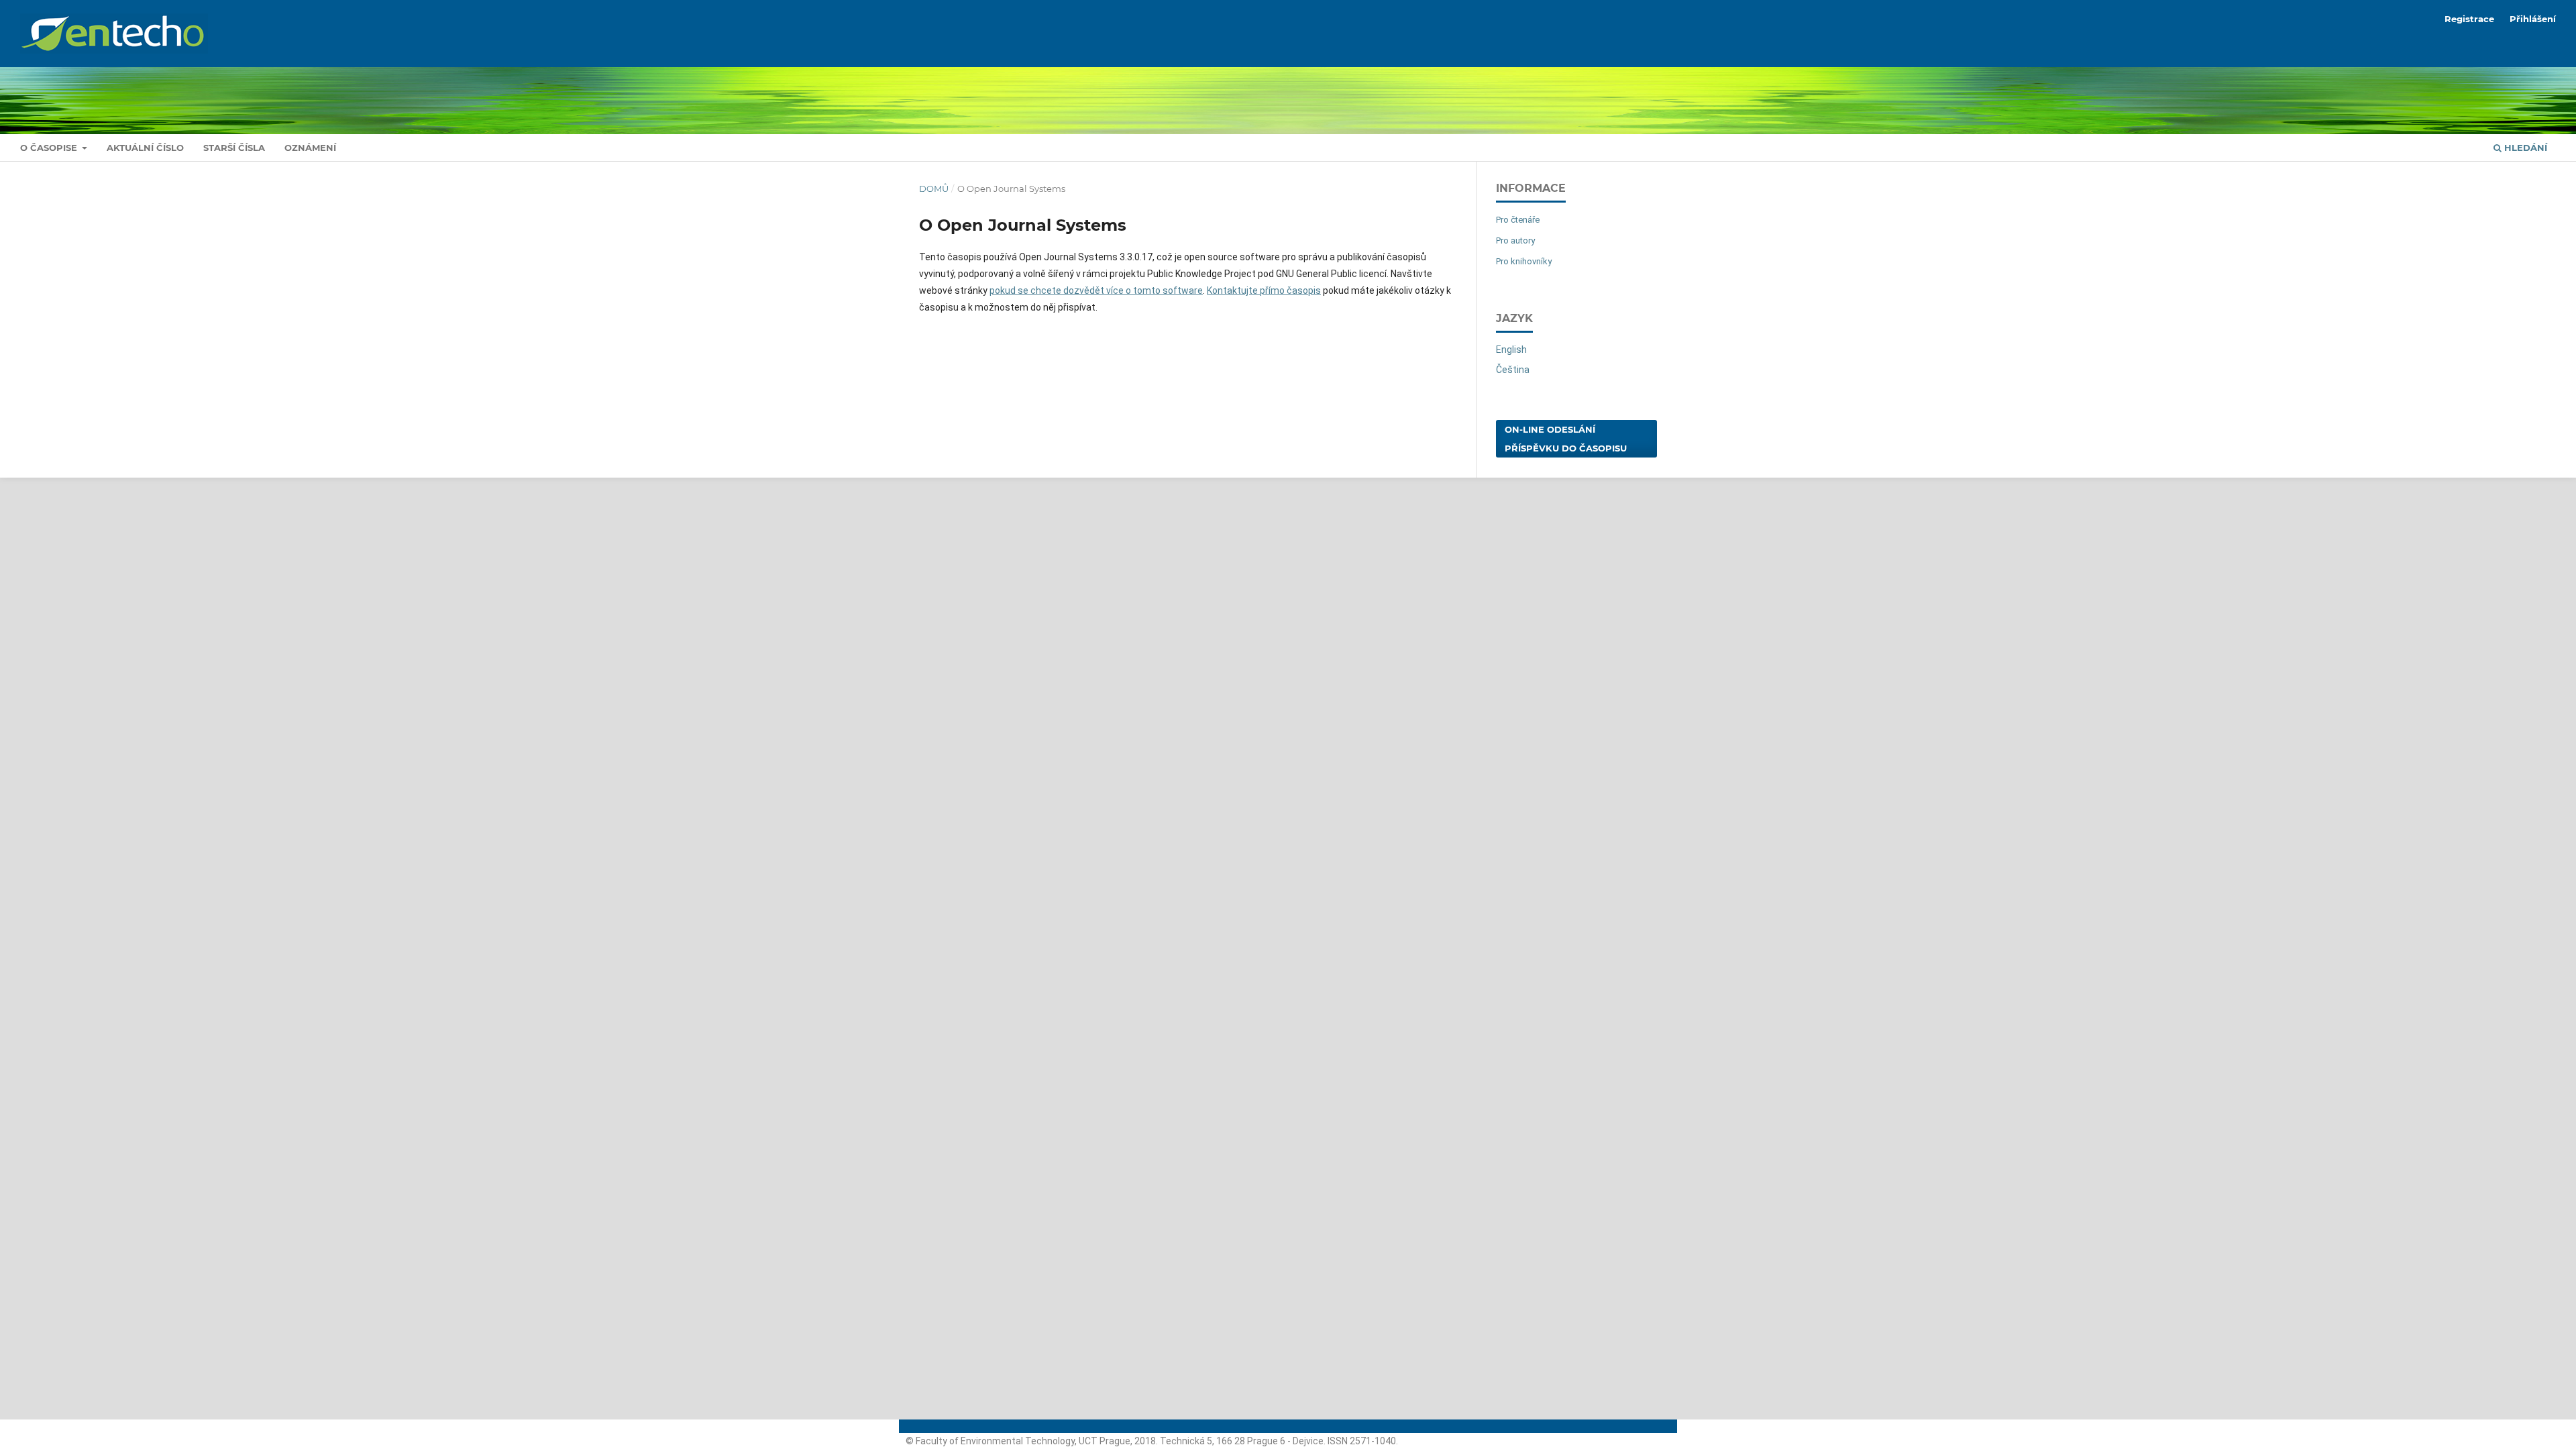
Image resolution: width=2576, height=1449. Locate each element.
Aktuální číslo (145, 148)
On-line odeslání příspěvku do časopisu (1566, 439)
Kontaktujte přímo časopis (1264, 290)
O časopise (50, 148)
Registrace (2469, 19)
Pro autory (1515, 240)
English (1511, 350)
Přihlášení (2533, 19)
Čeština (1513, 370)
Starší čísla (234, 148)
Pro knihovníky (1524, 261)
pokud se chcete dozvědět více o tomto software (1096, 290)
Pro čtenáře (1518, 220)
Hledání (2524, 148)
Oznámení (310, 148)
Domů (934, 189)
